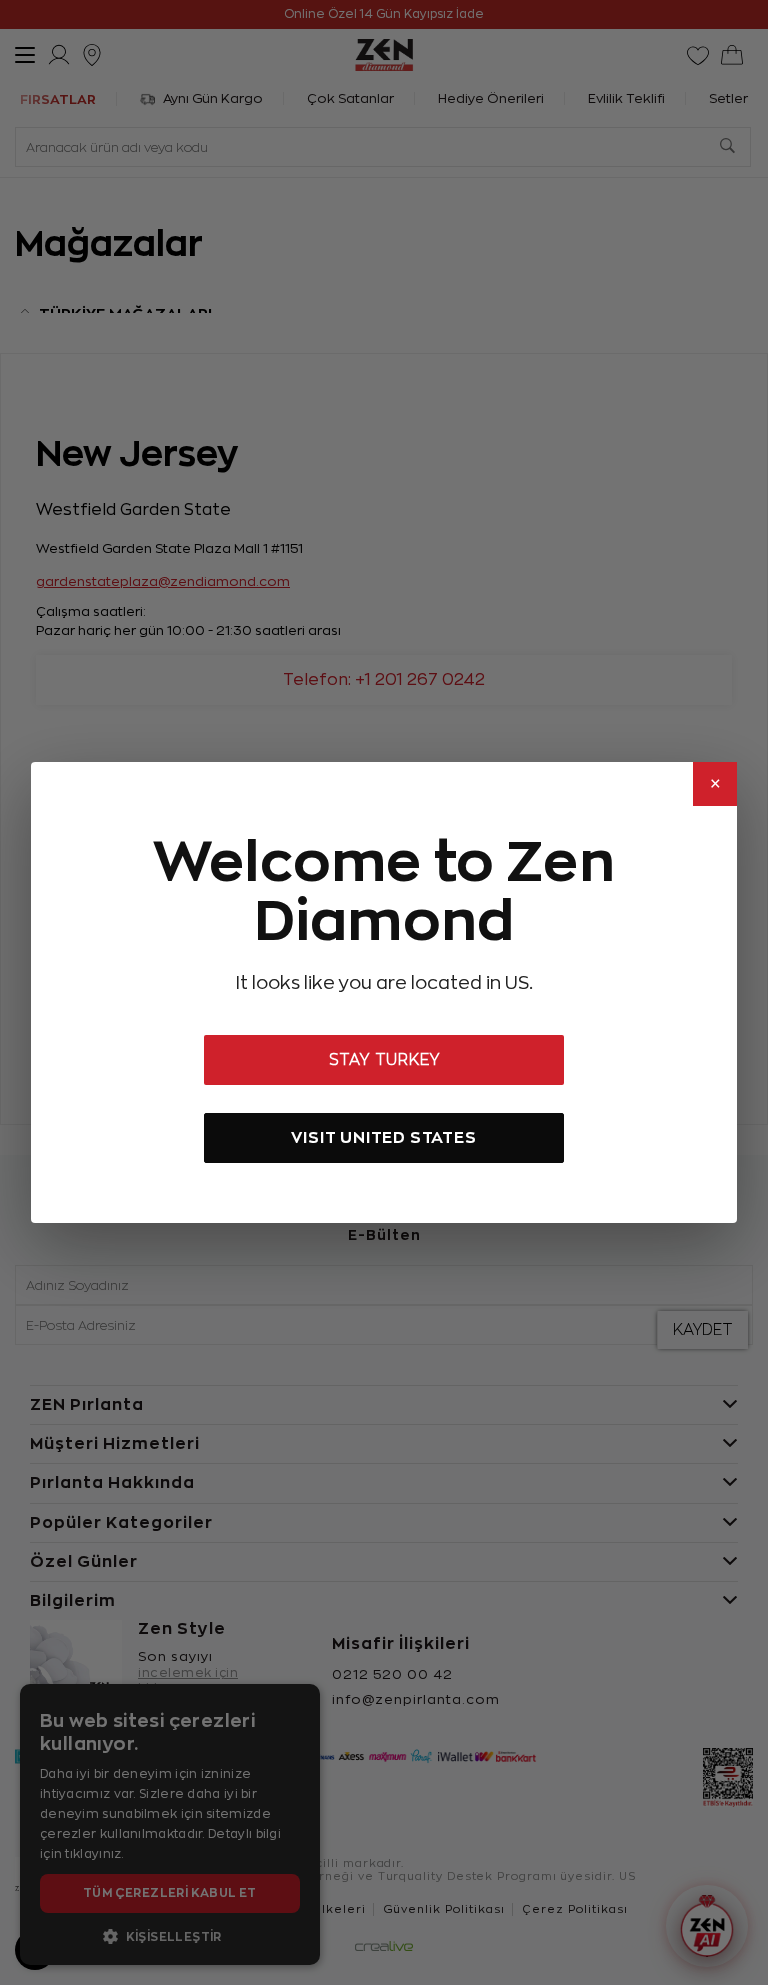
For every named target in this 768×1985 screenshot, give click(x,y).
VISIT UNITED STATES (383, 1137)
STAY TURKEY (384, 1060)
